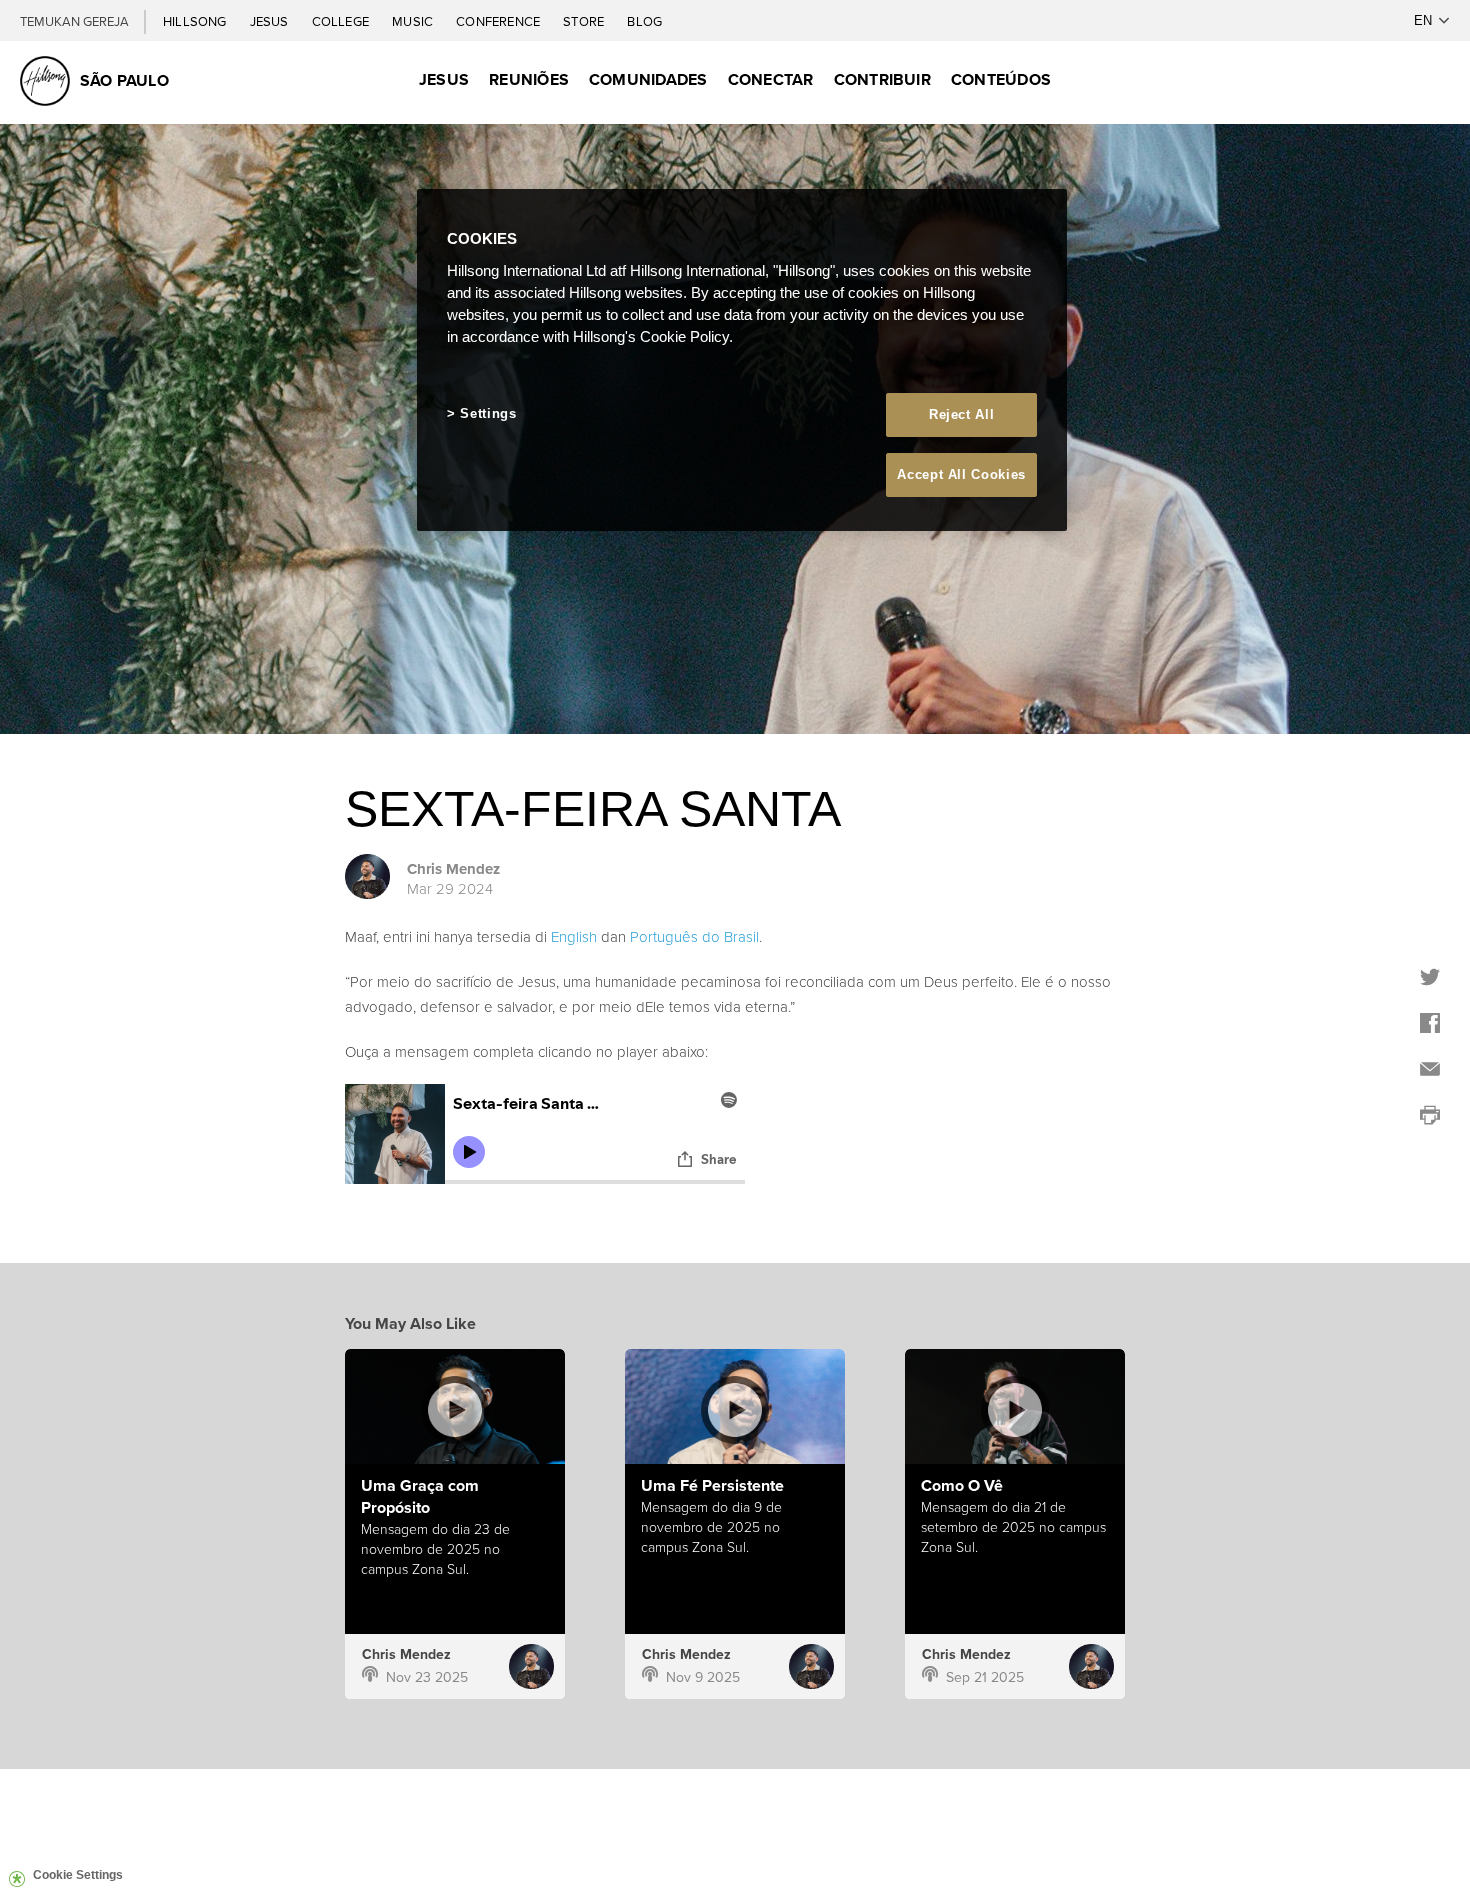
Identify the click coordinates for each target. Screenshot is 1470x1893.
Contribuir (882, 79)
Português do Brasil (694, 936)
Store (585, 21)
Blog (644, 21)
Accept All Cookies (961, 474)
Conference (499, 21)
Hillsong (196, 21)
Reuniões (529, 79)
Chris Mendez (453, 869)
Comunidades (648, 79)
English (574, 936)
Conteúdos (1001, 79)
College (342, 21)
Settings (488, 413)
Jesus (271, 21)
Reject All (962, 414)
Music (414, 21)
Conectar (771, 79)
